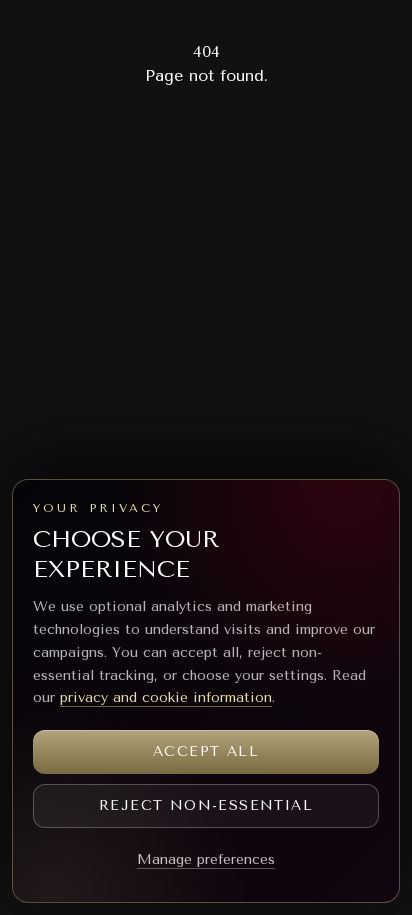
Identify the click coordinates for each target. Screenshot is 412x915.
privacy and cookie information (166, 697)
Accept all (206, 751)
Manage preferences (206, 859)
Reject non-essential (206, 805)
